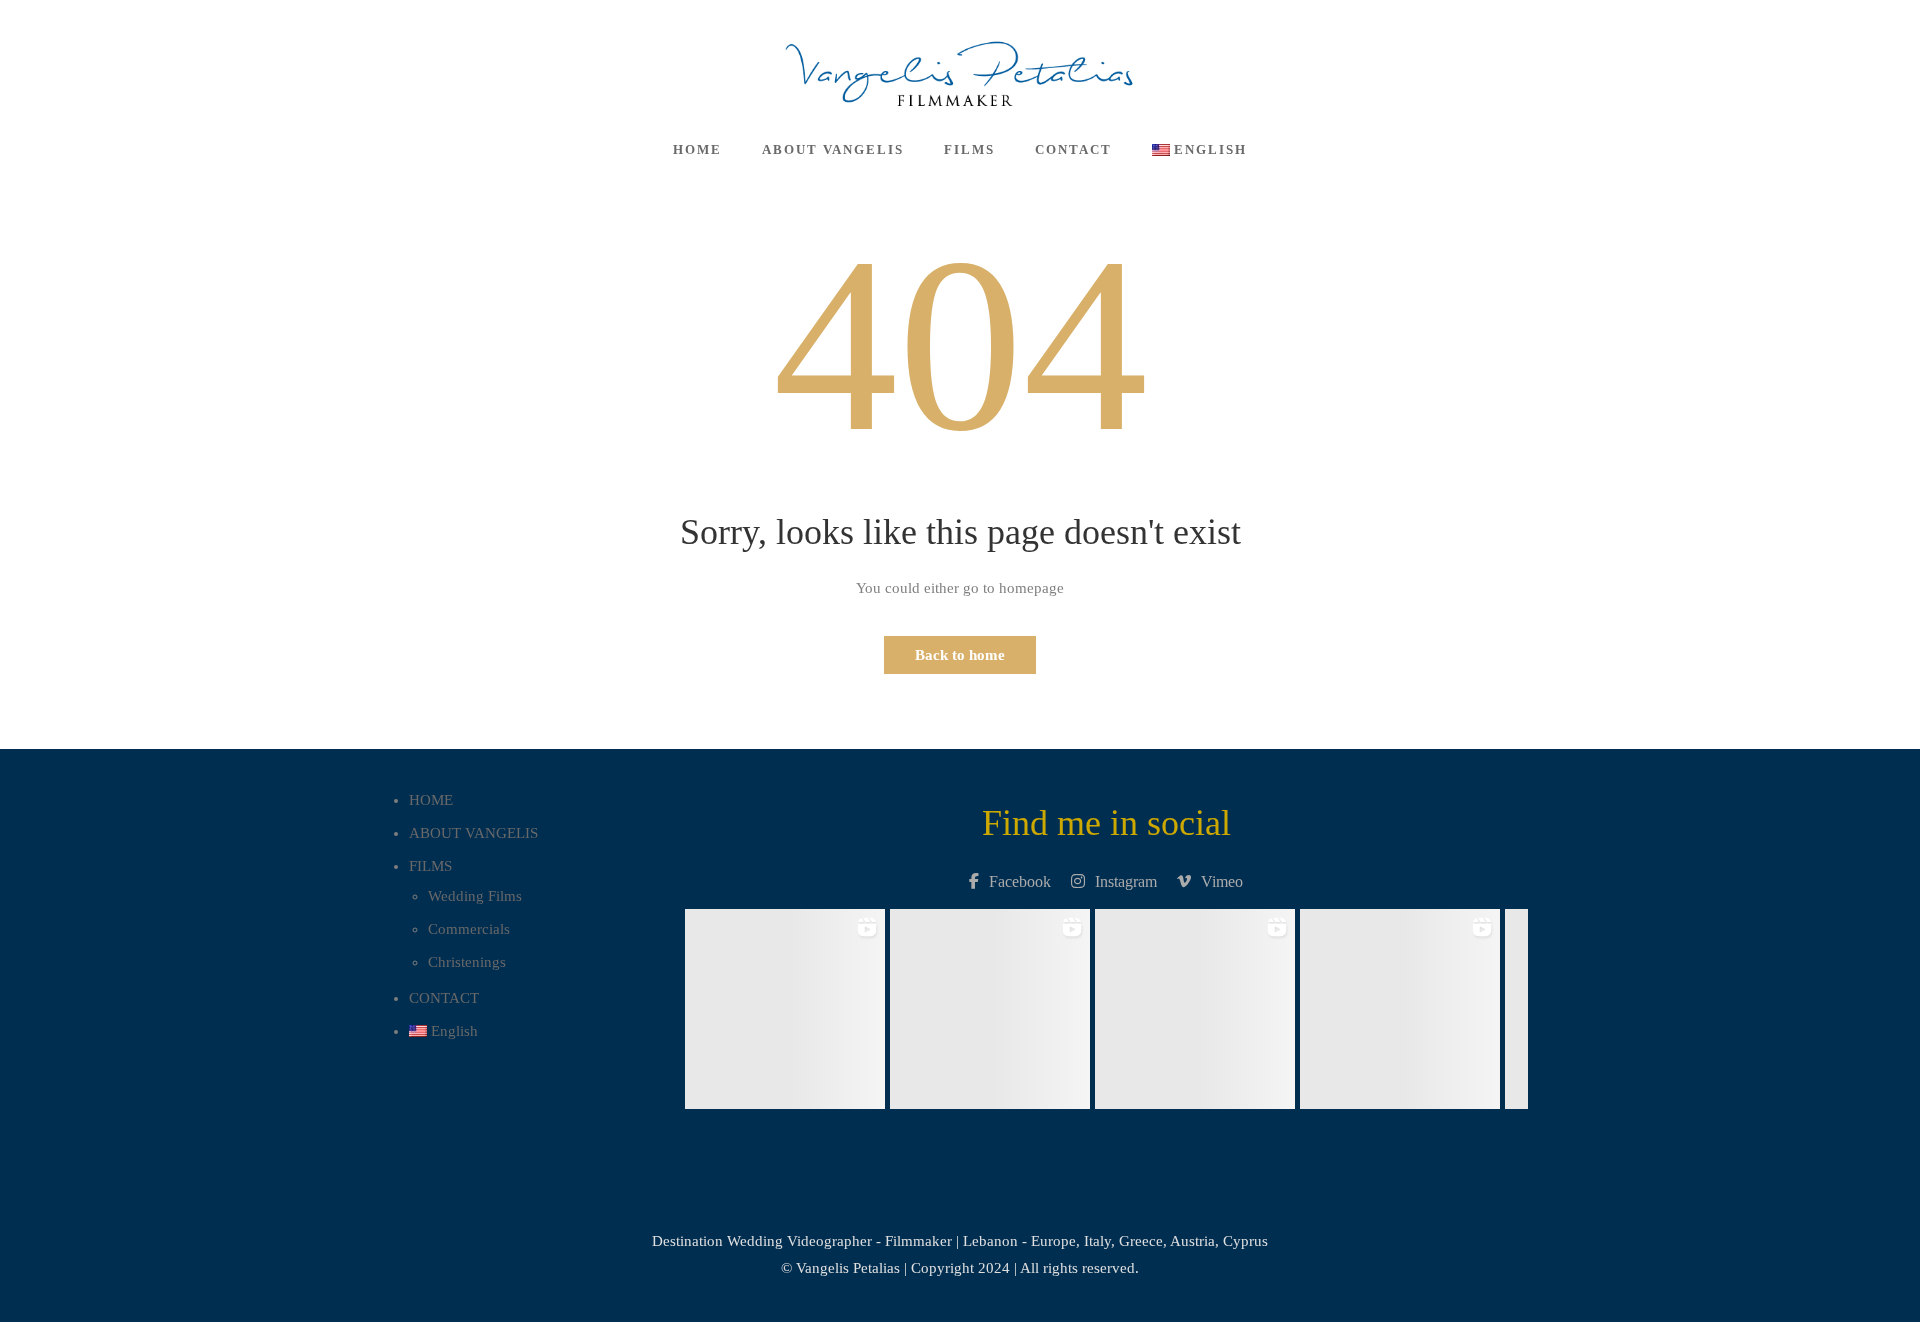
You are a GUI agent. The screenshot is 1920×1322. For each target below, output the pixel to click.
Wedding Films (475, 896)
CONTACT (1073, 149)
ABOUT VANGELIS (833, 149)
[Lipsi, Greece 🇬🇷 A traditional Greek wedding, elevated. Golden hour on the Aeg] (989, 1003)
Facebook (1020, 881)
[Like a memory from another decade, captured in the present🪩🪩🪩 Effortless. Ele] (1399, 1003)
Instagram (1126, 881)
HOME (697, 149)
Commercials (469, 929)
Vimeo (1222, 881)
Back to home (960, 655)
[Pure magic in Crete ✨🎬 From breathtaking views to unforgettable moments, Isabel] (784, 1003)
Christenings (467, 962)
